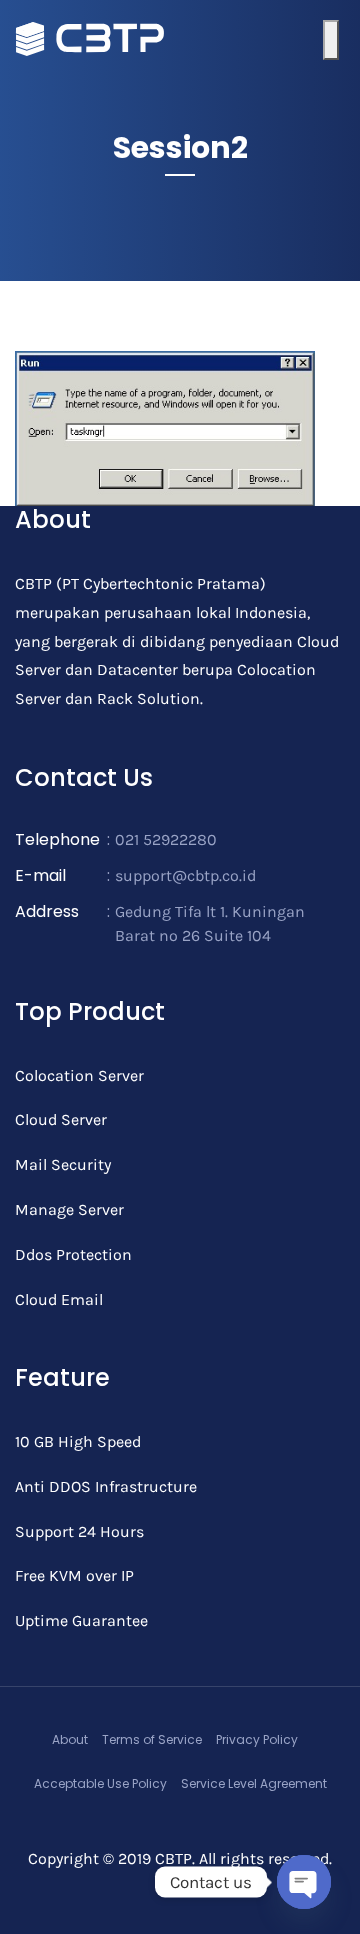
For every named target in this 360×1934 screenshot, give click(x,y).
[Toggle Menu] (331, 40)
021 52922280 (166, 839)
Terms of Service (152, 1739)
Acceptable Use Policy (100, 1783)
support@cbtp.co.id (185, 875)
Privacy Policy (257, 1739)
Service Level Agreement (254, 1783)
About (70, 1739)
